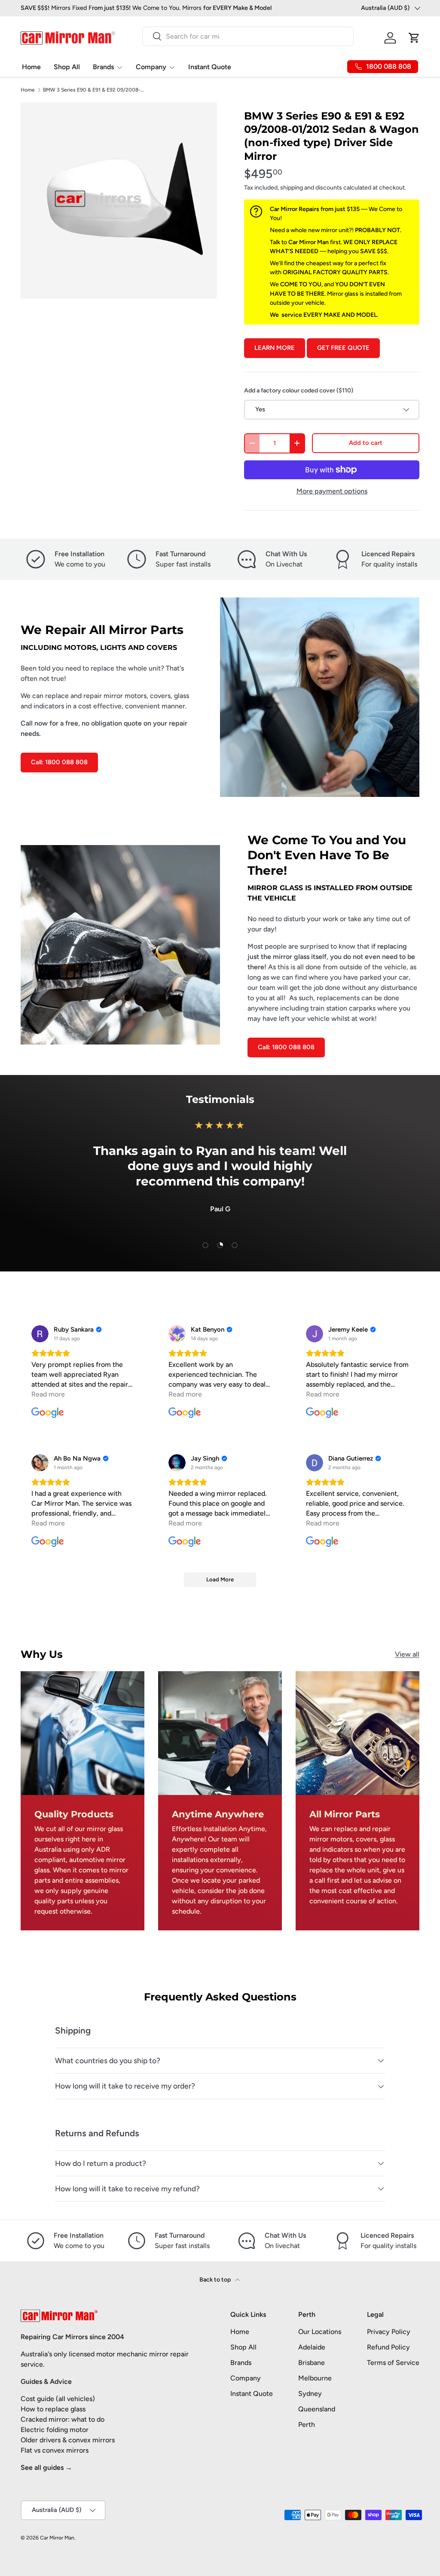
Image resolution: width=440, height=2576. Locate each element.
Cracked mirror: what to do (63, 2419)
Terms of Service (393, 2363)
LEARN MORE (275, 348)
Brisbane (312, 2363)
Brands (241, 2363)
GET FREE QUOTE (343, 348)
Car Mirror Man (57, 2538)
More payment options (332, 491)
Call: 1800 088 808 (59, 762)
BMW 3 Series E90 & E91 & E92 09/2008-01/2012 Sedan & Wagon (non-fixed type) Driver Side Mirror (95, 90)
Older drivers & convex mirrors (68, 2440)
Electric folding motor (55, 2430)
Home (31, 67)
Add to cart (366, 443)
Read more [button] (48, 1394)
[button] (414, 38)
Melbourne (315, 2378)
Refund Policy (388, 2347)
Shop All (67, 67)
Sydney (310, 2394)
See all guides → (46, 2467)
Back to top (216, 2280)
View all (407, 1654)
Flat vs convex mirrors (55, 2450)
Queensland (317, 2409)
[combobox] (248, 36)
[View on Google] (40, 1334)
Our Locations (320, 2332)
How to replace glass (53, 2409)
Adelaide (312, 2347)
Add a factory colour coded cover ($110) (299, 391)
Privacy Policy (389, 2332)
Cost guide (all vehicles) (58, 2399)
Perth (307, 2424)
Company (246, 2378)
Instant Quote (210, 67)
